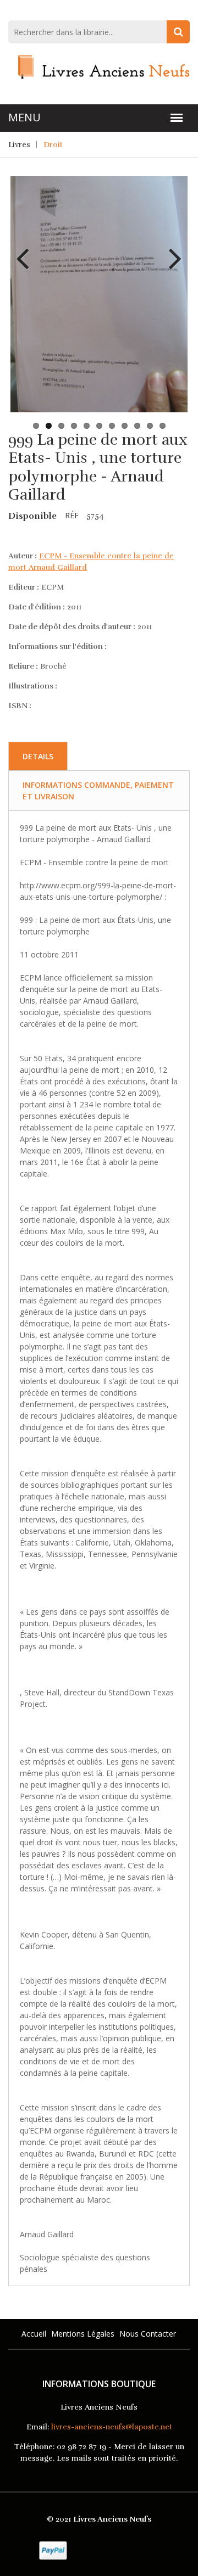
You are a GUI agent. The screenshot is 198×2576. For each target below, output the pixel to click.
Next (171, 250)
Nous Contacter (148, 2334)
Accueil (34, 2334)
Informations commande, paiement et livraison (98, 791)
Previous (27, 250)
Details (38, 756)
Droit (53, 145)
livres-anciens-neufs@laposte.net (112, 2427)
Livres (19, 145)
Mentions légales (83, 2334)
